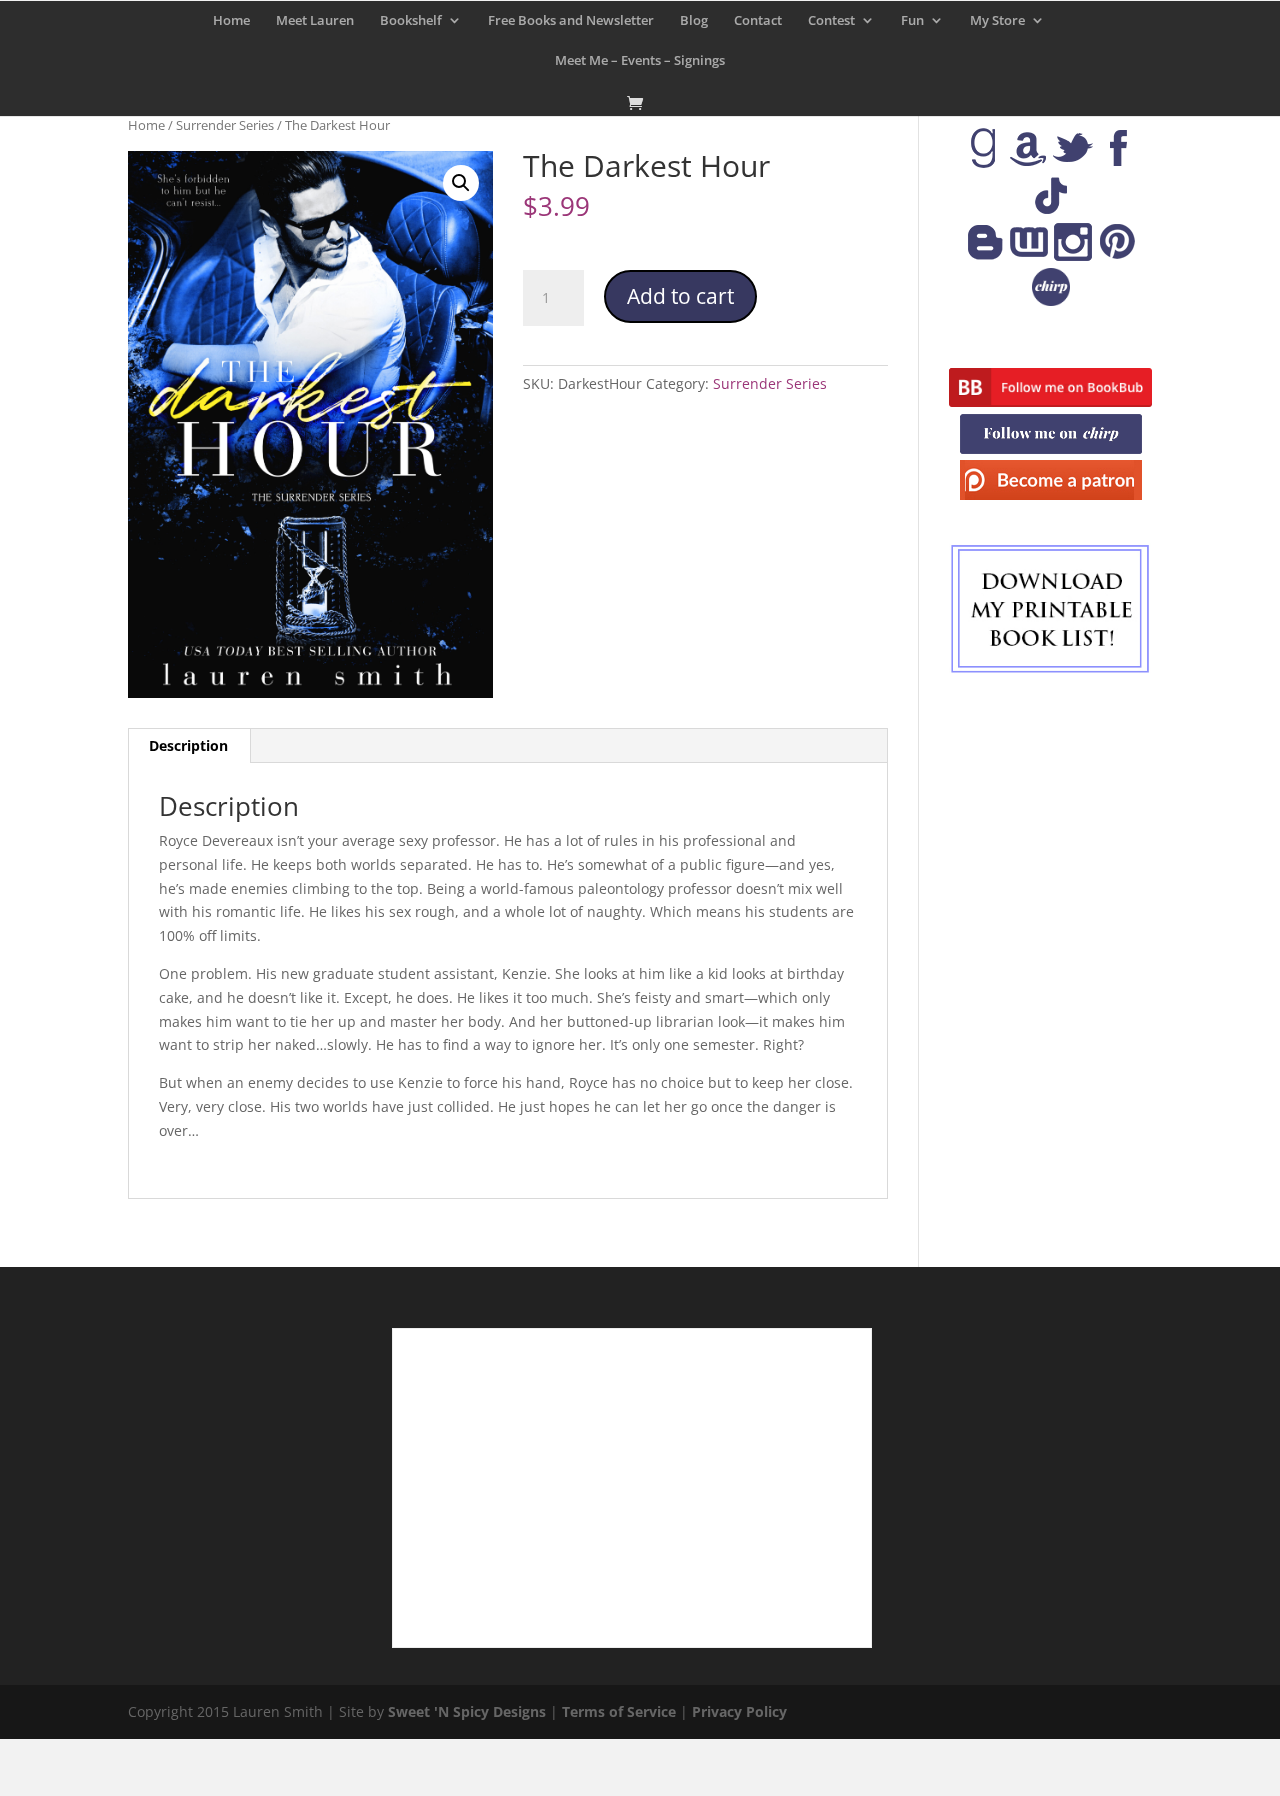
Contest (831, 21)
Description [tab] (188, 745)
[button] (461, 183)
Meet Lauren (315, 21)
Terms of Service (619, 1711)
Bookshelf (411, 21)
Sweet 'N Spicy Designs (467, 1711)
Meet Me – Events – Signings (640, 61)
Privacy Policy (739, 1711)
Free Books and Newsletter (571, 21)
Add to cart (680, 296)
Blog (694, 21)
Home (231, 21)
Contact (758, 21)
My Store (997, 21)
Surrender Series (225, 125)
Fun (912, 21)
